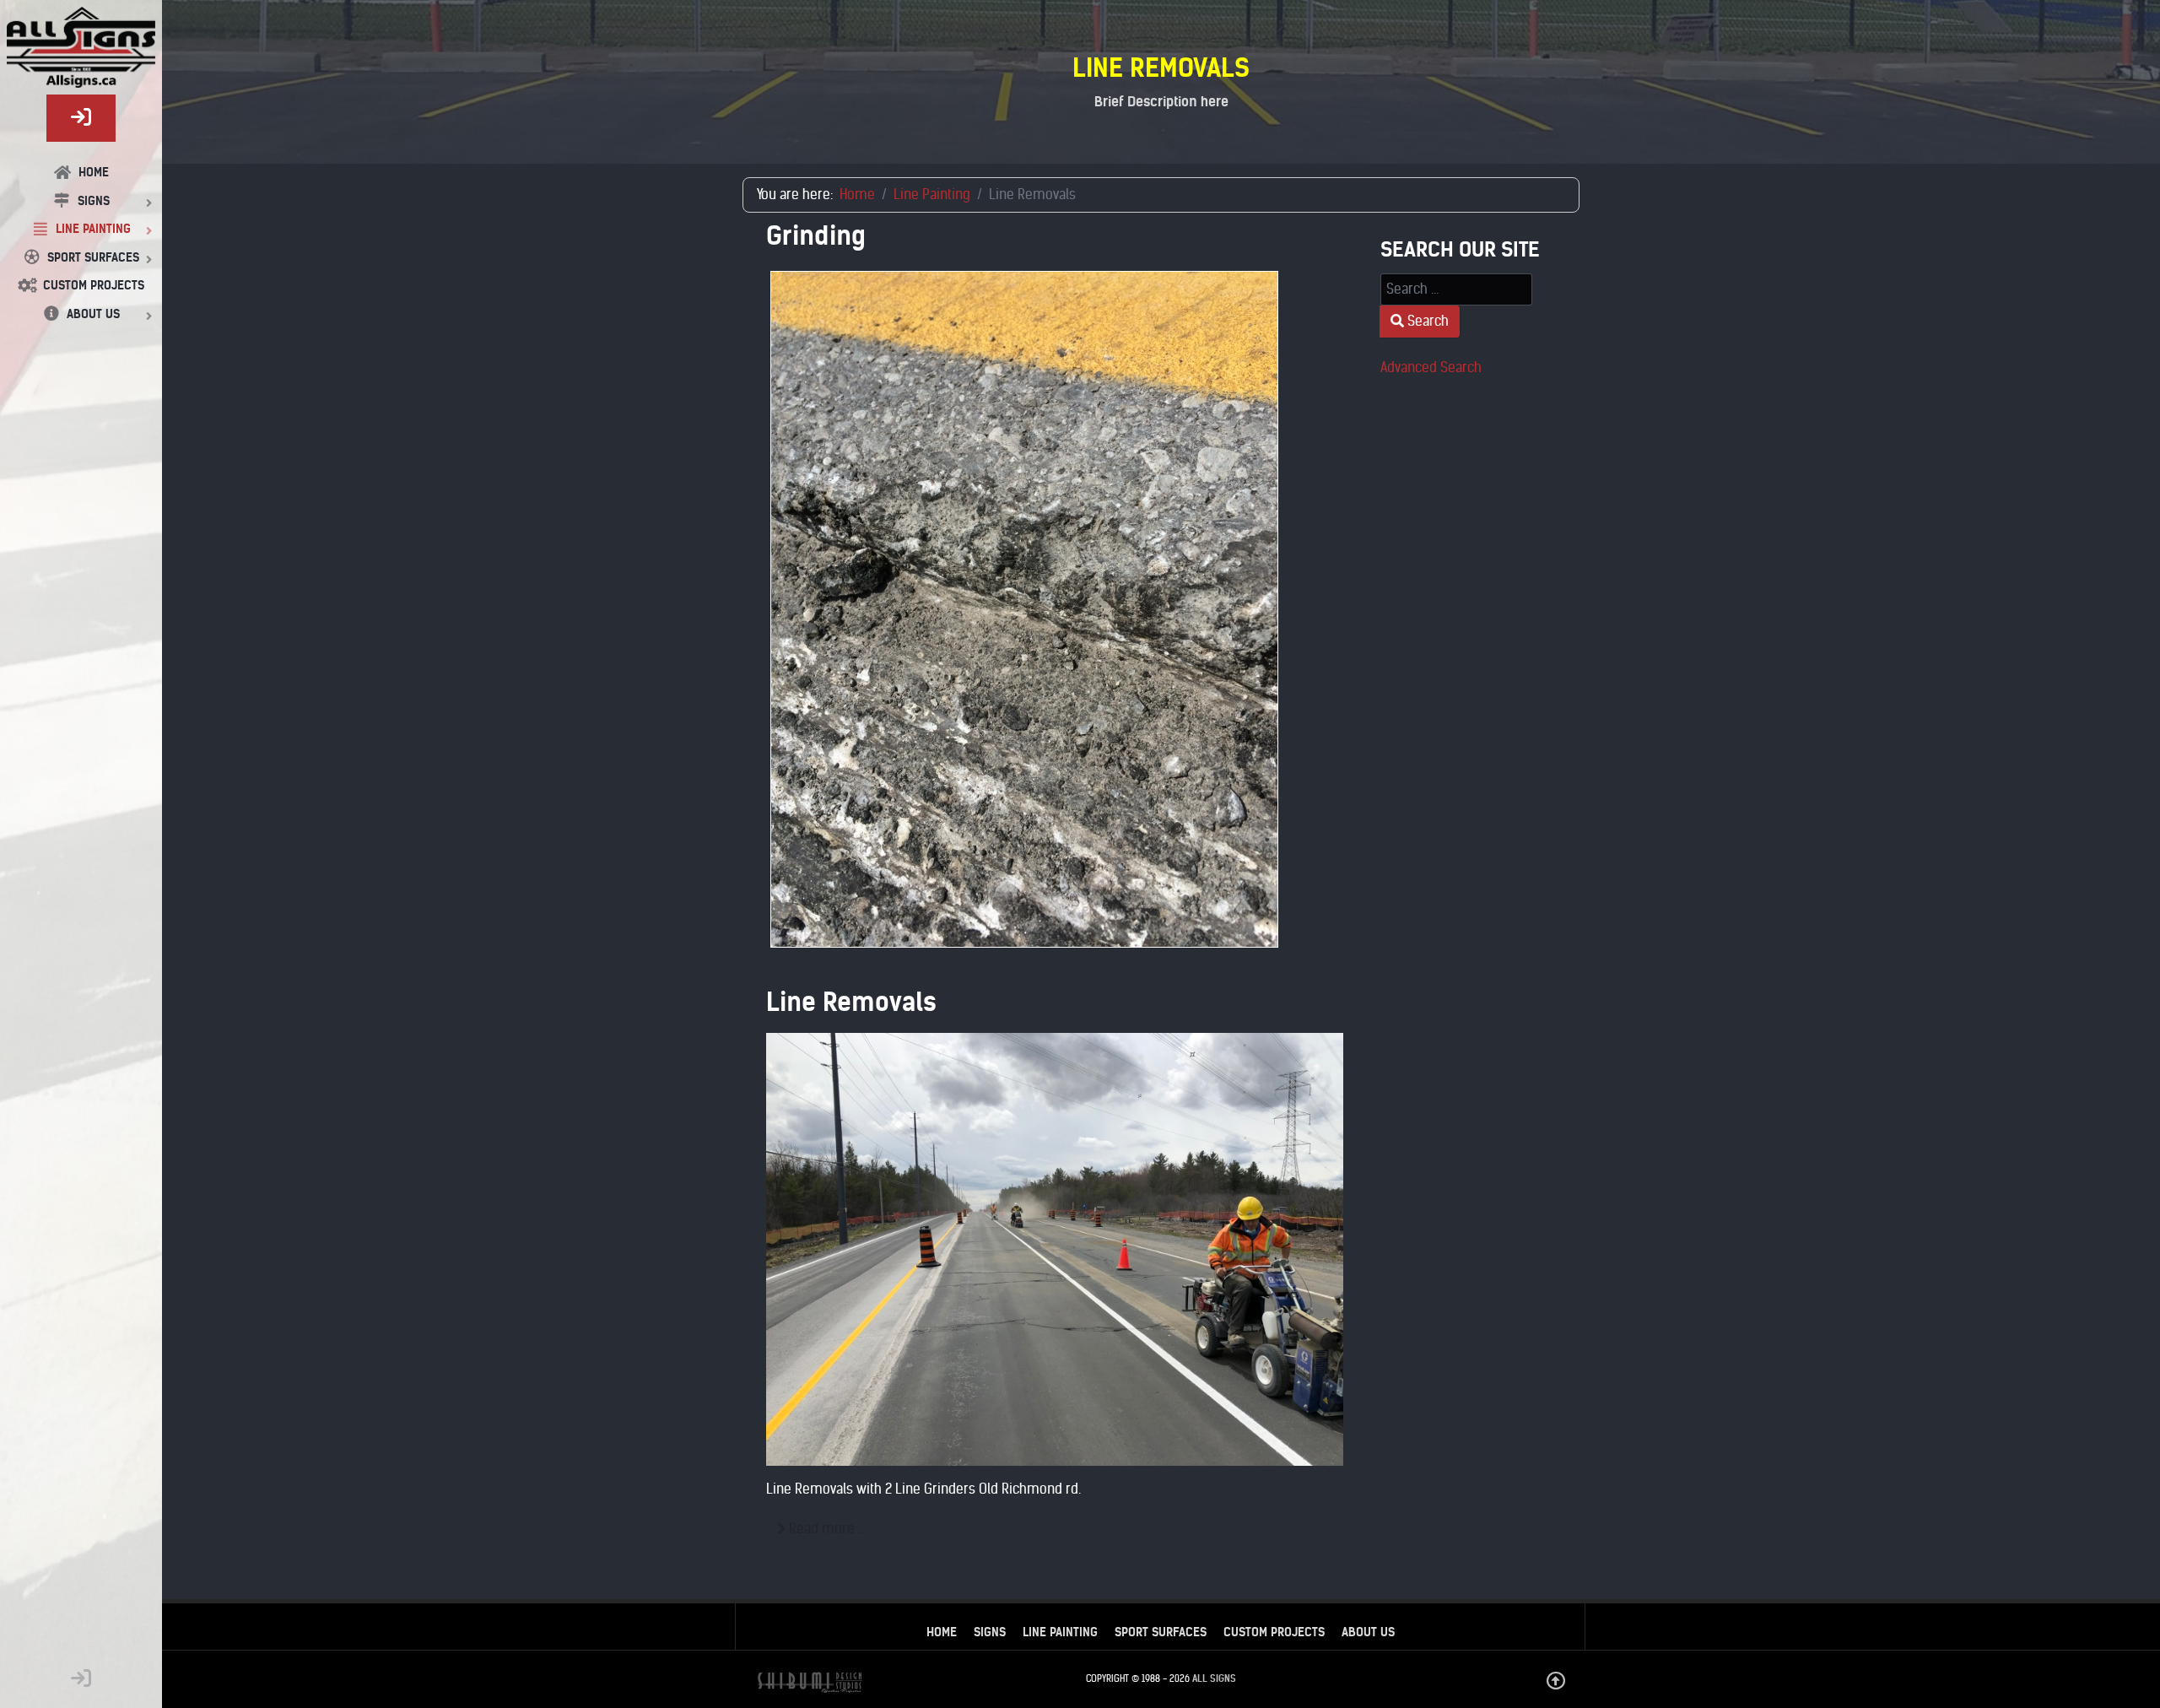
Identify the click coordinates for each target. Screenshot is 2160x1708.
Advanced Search (1431, 368)
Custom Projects (1274, 1632)
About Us (1368, 1632)
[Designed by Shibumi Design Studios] (810, 1682)
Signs (990, 1632)
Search (1426, 321)
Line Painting (1060, 1632)
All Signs (1214, 1678)
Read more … (826, 1529)
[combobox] (1456, 289)
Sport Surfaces (1161, 1632)
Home (942, 1632)
